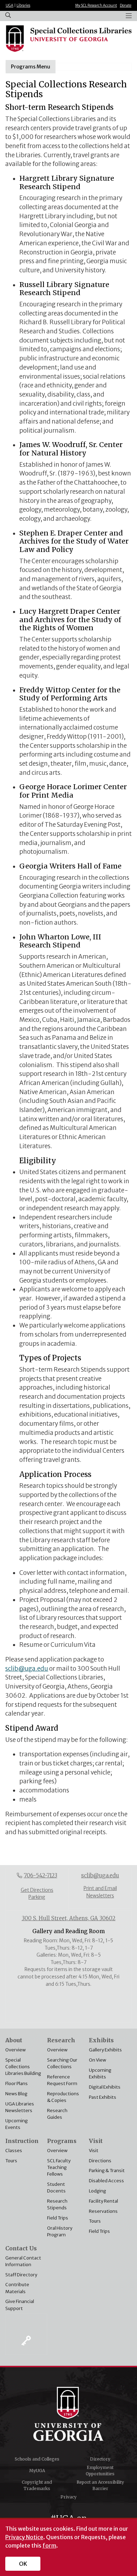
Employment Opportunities (100, 2471)
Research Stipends (57, 2204)
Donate (126, 5)
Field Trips (58, 2218)
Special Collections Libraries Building (23, 2066)
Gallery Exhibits (105, 2050)
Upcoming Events (17, 2124)
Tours (11, 2161)
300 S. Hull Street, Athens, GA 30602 (69, 1918)
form (49, 2545)
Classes (14, 2150)
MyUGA (37, 2471)
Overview (15, 2050)
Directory (100, 2459)
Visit (94, 2150)
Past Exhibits (103, 2097)
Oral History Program (60, 2231)
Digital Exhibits (105, 2087)
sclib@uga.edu (27, 1669)
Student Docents (56, 2187)
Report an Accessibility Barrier (100, 2485)
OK (23, 2564)
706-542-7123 (41, 1875)
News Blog (16, 2094)
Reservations (103, 2211)
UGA (9, 5)
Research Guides (57, 2114)
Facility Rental (103, 2201)
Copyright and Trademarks (37, 2485)
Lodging (97, 2191)
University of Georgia (68, 2414)
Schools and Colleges (37, 2459)
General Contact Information (23, 2261)
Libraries (23, 5)
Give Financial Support (20, 2305)
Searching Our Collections (62, 2063)
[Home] (68, 39)
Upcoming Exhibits (100, 2073)
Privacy (68, 2497)
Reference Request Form (62, 2080)
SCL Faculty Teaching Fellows (59, 2167)
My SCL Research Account (96, 5)
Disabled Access (106, 2181)
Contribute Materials (17, 2288)
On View (97, 2060)
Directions (100, 2161)
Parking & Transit (107, 2170)
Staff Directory (21, 2275)
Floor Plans (17, 2083)
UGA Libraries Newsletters (20, 2107)
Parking (37, 1897)
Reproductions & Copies (63, 2097)
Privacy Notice (24, 2537)
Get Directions (37, 1890)
